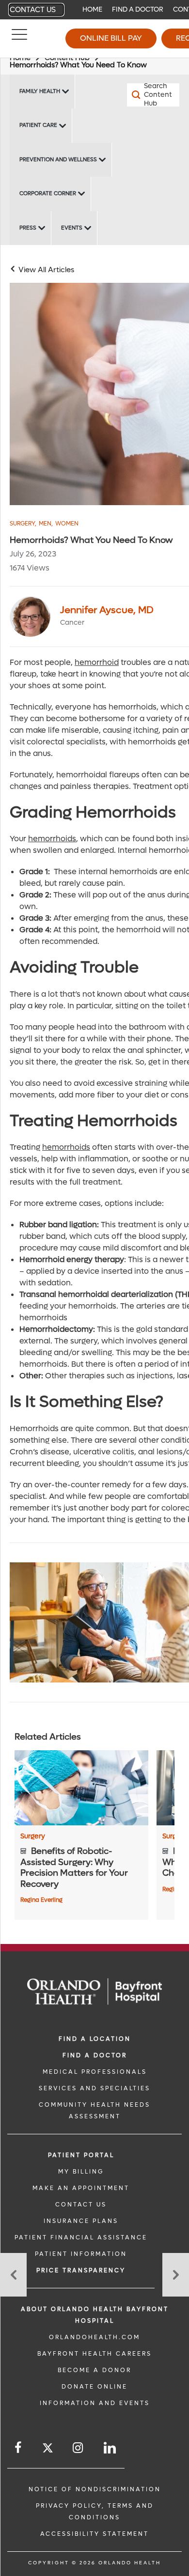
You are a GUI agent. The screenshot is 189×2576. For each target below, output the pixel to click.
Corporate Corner (48, 193)
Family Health (40, 91)
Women (67, 524)
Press (28, 228)
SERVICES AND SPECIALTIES (94, 2088)
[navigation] (94, 10)
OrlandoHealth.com (94, 2337)
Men (46, 524)
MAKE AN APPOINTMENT (81, 2188)
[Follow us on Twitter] (48, 2449)
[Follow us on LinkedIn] (110, 2448)
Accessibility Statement (94, 2534)
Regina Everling (41, 1900)
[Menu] (19, 39)
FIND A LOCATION (95, 2039)
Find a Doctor (138, 9)
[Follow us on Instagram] (79, 2448)
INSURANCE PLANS (81, 2221)
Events (72, 228)
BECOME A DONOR (94, 2370)
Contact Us (33, 10)
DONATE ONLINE (94, 2387)
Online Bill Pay (111, 38)
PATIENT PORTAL (81, 2155)
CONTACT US (81, 2205)
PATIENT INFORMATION (81, 2254)
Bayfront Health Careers (94, 2354)
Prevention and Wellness (58, 160)
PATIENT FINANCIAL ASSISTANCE (81, 2237)
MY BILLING (81, 2172)
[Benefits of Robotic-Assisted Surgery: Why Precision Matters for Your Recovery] (81, 1788)
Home (92, 9)
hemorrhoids (52, 839)
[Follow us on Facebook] (19, 2448)
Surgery (23, 524)
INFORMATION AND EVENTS (95, 2403)
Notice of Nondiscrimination (95, 2489)
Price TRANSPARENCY (81, 2270)
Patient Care (38, 125)
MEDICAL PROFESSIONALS (95, 2072)
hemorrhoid (97, 662)
